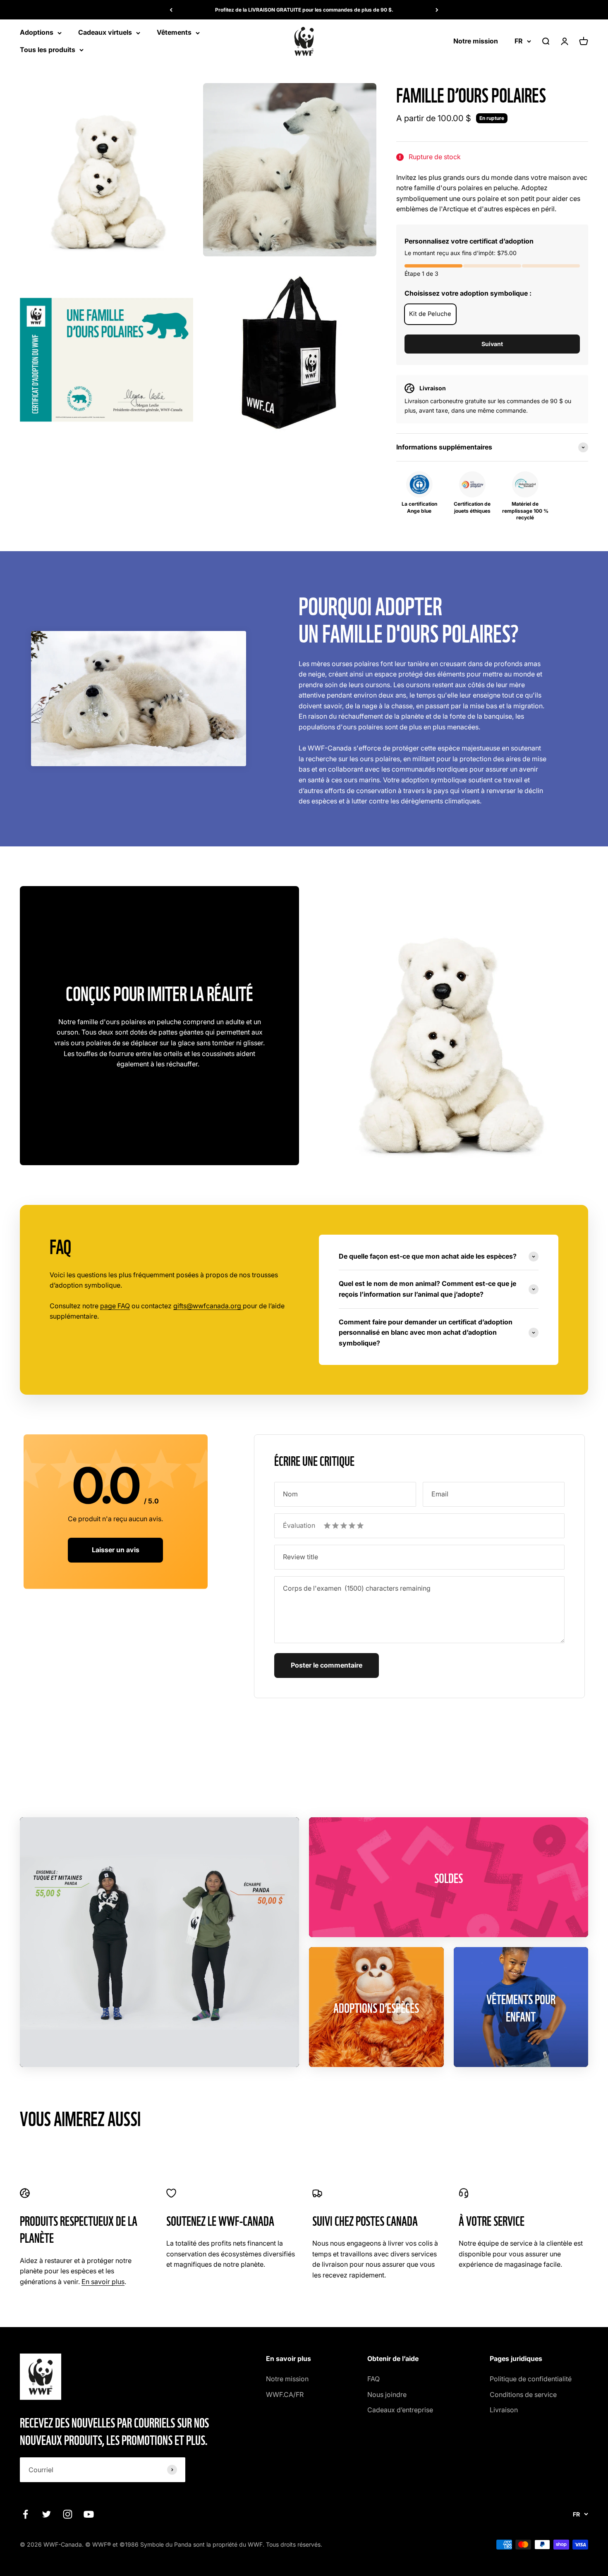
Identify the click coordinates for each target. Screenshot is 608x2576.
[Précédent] (171, 10)
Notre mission (476, 41)
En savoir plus (103, 2282)
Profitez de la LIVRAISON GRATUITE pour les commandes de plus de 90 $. (304, 10)
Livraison (504, 2410)
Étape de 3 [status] (421, 274)
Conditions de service (523, 2394)
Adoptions (37, 33)
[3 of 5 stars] (344, 1526)
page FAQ (115, 1306)
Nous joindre (387, 2394)
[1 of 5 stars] (327, 1526)
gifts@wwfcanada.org (208, 1306)
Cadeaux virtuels (105, 33)
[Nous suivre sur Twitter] (47, 2514)
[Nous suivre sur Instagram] (68, 2514)
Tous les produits (48, 50)
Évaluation (299, 1525)
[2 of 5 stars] (335, 1526)
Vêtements (174, 33)
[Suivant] (437, 10)
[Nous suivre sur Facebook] (25, 2514)
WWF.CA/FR (285, 2394)
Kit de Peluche (430, 314)
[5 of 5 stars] (360, 1526)
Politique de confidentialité (531, 2379)
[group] (492, 447)
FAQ (373, 2379)
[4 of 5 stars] (352, 1526)
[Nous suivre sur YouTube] (89, 2514)
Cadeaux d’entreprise (400, 2410)
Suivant (492, 344)
